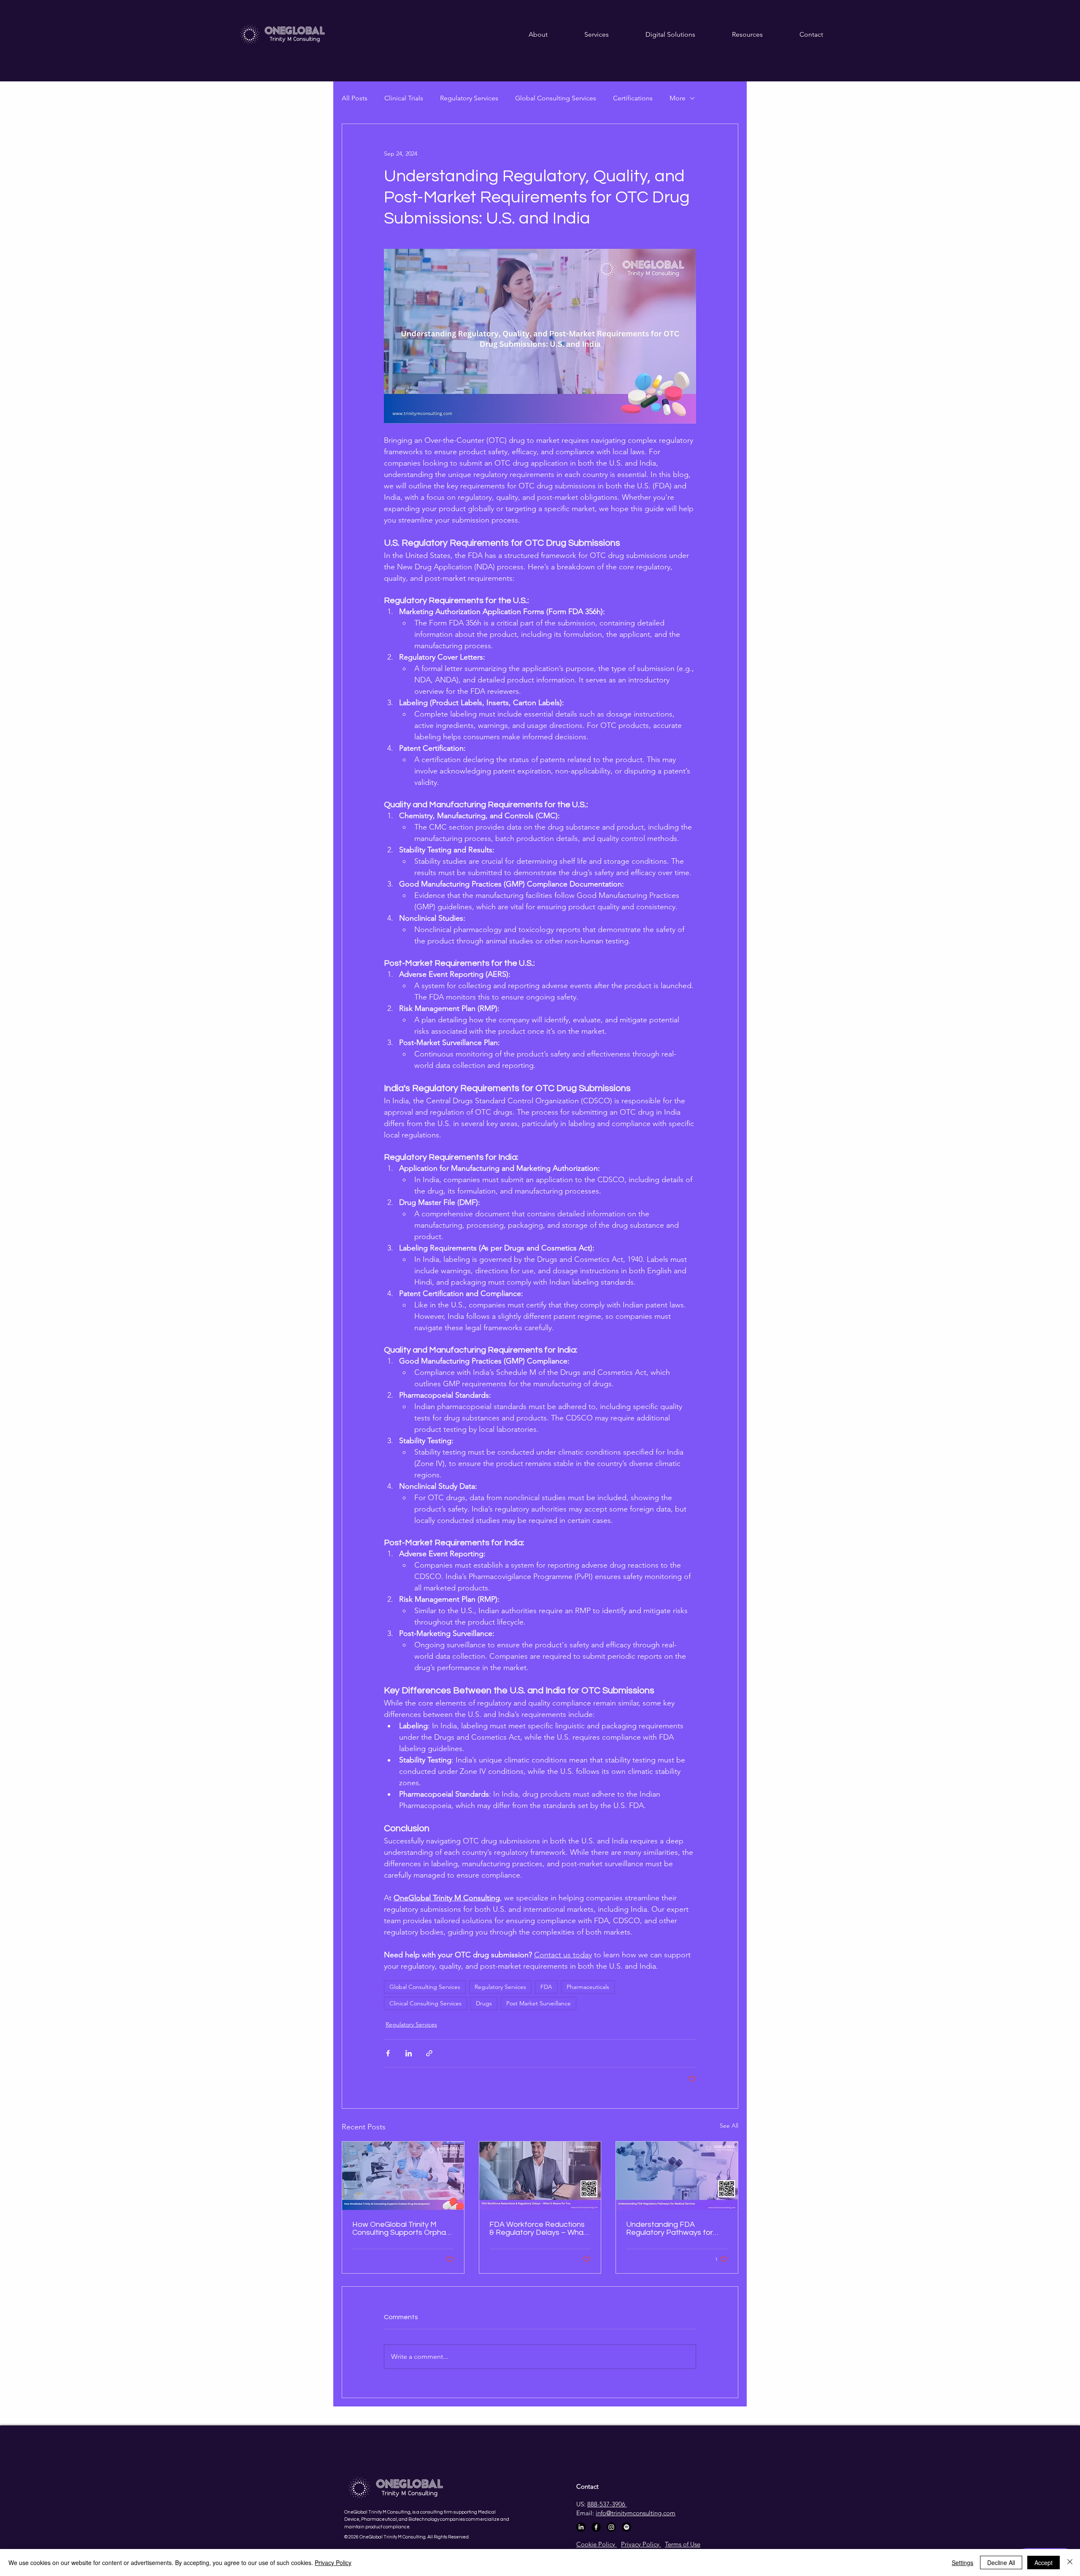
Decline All (1001, 2563)
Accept (1044, 2563)
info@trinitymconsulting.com (636, 2513)
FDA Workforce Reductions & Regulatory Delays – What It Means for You (538, 2228)
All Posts (355, 98)
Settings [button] (963, 2563)
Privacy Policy (333, 2563)
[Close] (1070, 2563)
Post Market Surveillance (539, 2003)
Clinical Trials (404, 98)
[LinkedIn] (581, 2527)
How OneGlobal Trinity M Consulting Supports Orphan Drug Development (401, 2228)
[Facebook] (596, 2527)
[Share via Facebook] (388, 2053)
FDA (546, 1987)
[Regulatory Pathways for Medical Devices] (677, 2176)
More (678, 98)
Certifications (633, 98)
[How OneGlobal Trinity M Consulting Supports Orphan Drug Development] (403, 2176)
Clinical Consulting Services (425, 2003)
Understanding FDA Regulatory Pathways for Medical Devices (670, 2228)
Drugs (484, 2003)
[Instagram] (611, 2527)
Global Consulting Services (556, 98)
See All (729, 2126)
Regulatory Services (469, 98)
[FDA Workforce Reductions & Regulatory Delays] (540, 2176)
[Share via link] (429, 2053)
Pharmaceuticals (588, 1987)
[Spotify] (626, 2527)
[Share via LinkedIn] (409, 2053)
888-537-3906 (607, 2504)
